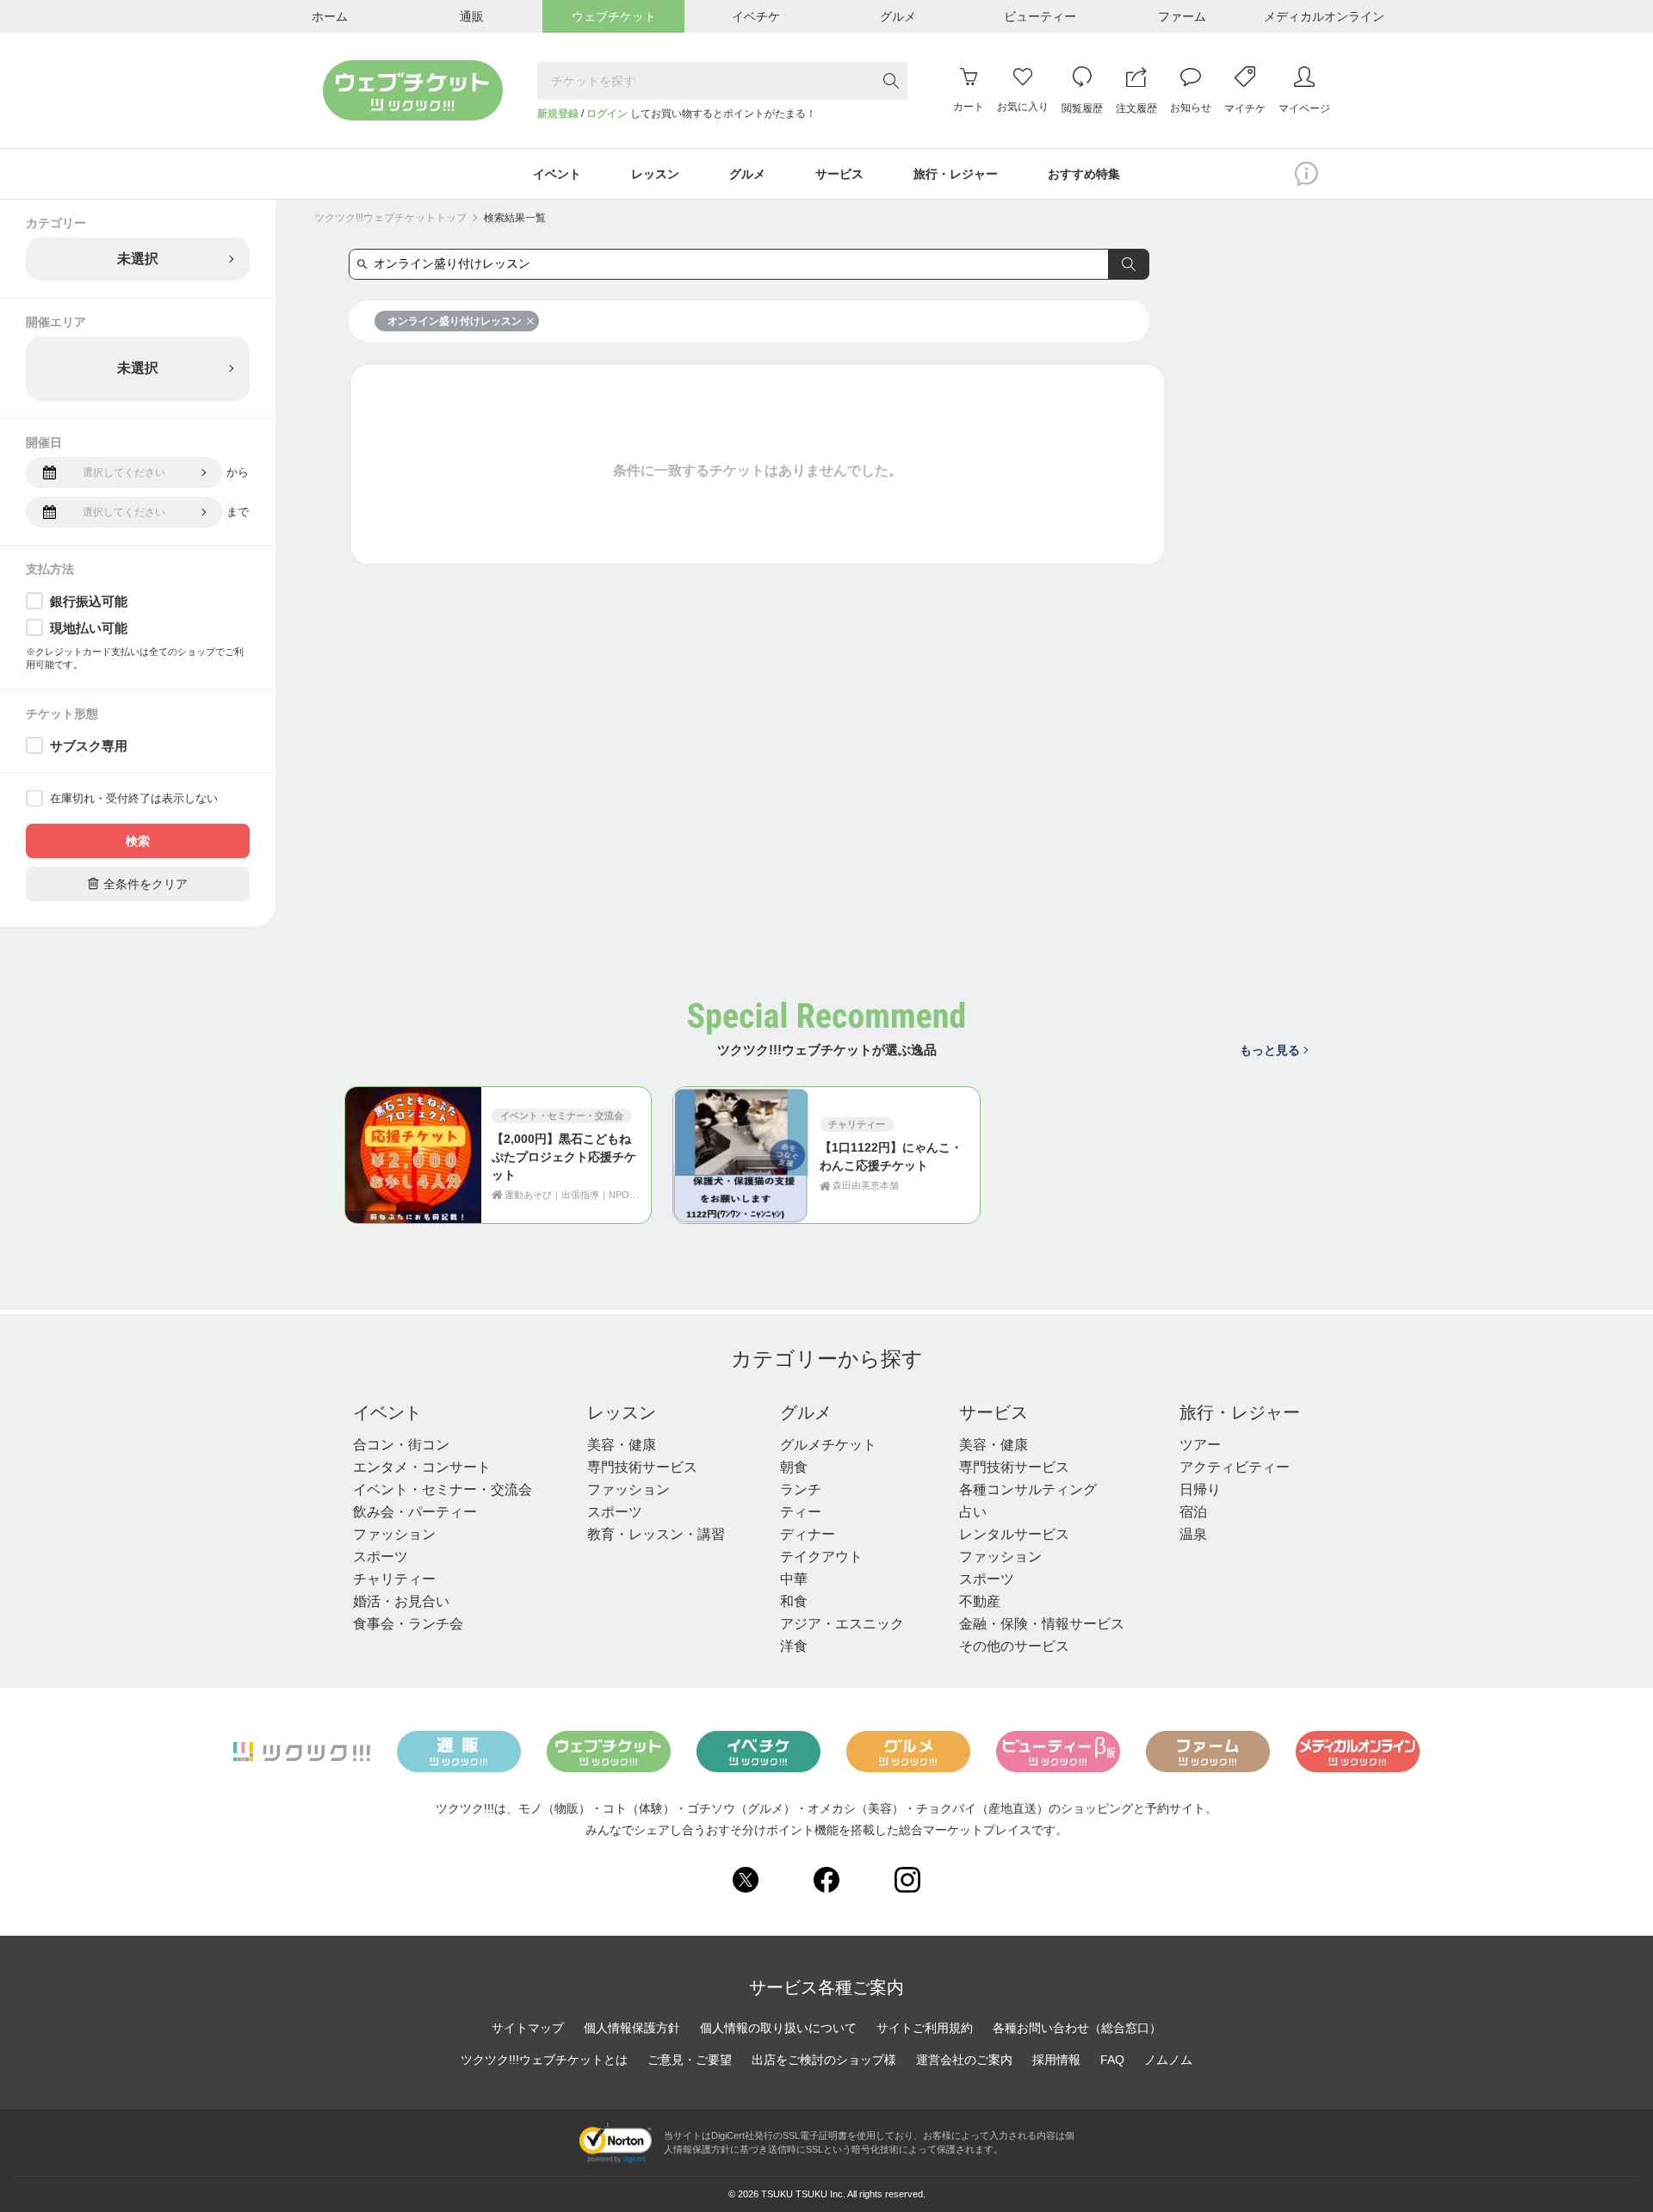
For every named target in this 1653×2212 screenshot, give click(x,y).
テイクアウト (821, 1557)
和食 (794, 1601)
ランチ (801, 1489)
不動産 (980, 1601)
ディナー (808, 1534)
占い (973, 1512)
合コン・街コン (401, 1445)
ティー (801, 1512)
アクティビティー (1235, 1467)
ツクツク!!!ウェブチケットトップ (390, 218)
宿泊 (1193, 1512)
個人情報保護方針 (632, 2028)
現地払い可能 (89, 628)
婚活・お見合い (401, 1601)
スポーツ (381, 1557)
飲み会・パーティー (415, 1512)
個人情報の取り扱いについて (778, 2028)
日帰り (1200, 1489)
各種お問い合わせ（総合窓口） (1077, 2028)
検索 (138, 841)
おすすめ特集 (1084, 174)
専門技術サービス (642, 1467)
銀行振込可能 (89, 601)
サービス (994, 1412)
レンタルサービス (1014, 1534)
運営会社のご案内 (964, 2060)
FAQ (1112, 2060)
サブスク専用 (89, 746)
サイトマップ (528, 2028)
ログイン (607, 114)
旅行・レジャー (1240, 1412)
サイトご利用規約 (925, 2028)
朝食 (794, 1467)
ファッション (394, 1534)
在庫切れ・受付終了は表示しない (134, 798)
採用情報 (1056, 2060)
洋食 (794, 1646)
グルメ (806, 1412)
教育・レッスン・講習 (656, 1534)
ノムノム (1168, 2060)
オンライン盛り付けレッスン (455, 321)
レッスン (622, 1412)
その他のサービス (1014, 1646)
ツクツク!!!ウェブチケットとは (544, 2060)
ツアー (1200, 1445)
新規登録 (558, 114)
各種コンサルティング (1028, 1489)
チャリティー (394, 1579)
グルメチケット (828, 1445)
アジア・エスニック (842, 1624)
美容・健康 (622, 1445)
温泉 (1193, 1534)
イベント (387, 1412)
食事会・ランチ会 (408, 1624)
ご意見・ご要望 (690, 2060)
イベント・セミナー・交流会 (443, 1489)
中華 (794, 1579)
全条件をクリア (138, 884)
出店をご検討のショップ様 (824, 2060)
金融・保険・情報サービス (1042, 1624)
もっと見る (1270, 1050)
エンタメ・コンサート (422, 1467)
